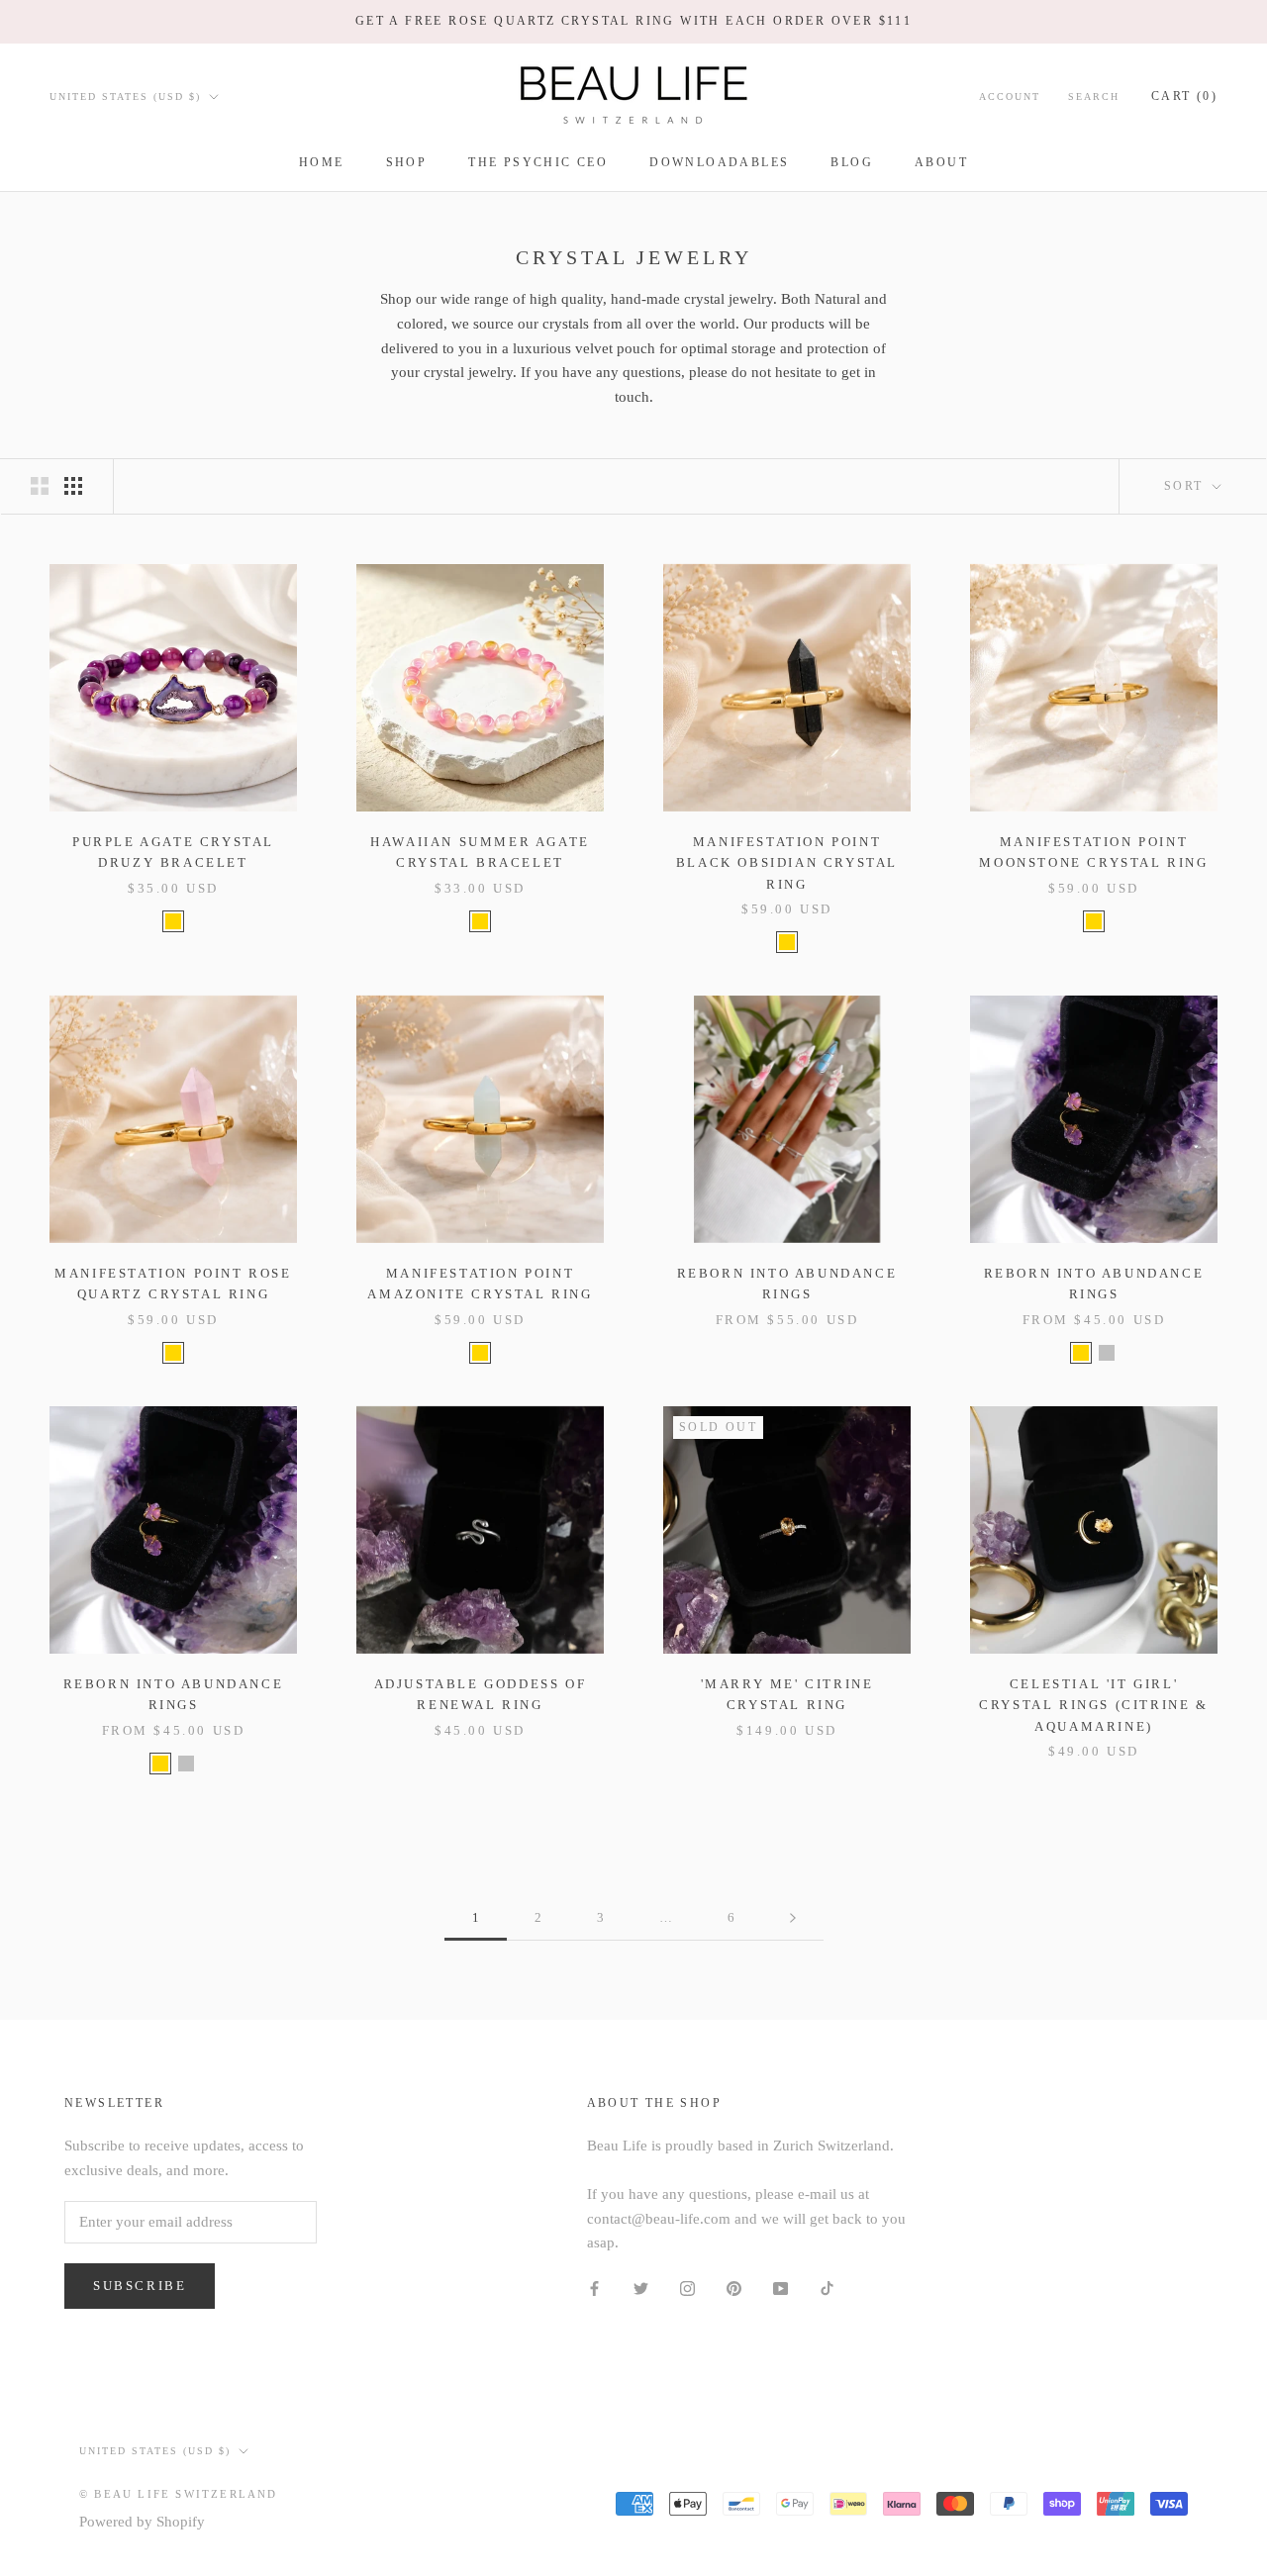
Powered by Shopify (142, 2522)
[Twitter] (641, 2288)
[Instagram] (687, 2288)
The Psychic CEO (538, 162)
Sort (1186, 486)
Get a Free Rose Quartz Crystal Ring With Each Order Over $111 (633, 21)
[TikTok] (827, 2288)
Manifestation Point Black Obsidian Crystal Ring (787, 863)
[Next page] (793, 1918)
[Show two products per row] (40, 486)
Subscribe (140, 2286)
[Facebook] (594, 2288)
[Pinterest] (734, 2288)
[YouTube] (780, 2288)
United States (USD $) (125, 95)
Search (1094, 95)
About (941, 162)
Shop (407, 162)
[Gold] (173, 921)
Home (322, 162)
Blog (852, 162)
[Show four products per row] (73, 486)
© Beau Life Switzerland (179, 2494)
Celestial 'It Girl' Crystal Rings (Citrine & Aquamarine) (1093, 1705)
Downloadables (719, 162)
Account (1010, 95)
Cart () (1184, 95)
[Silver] (1107, 1353)
